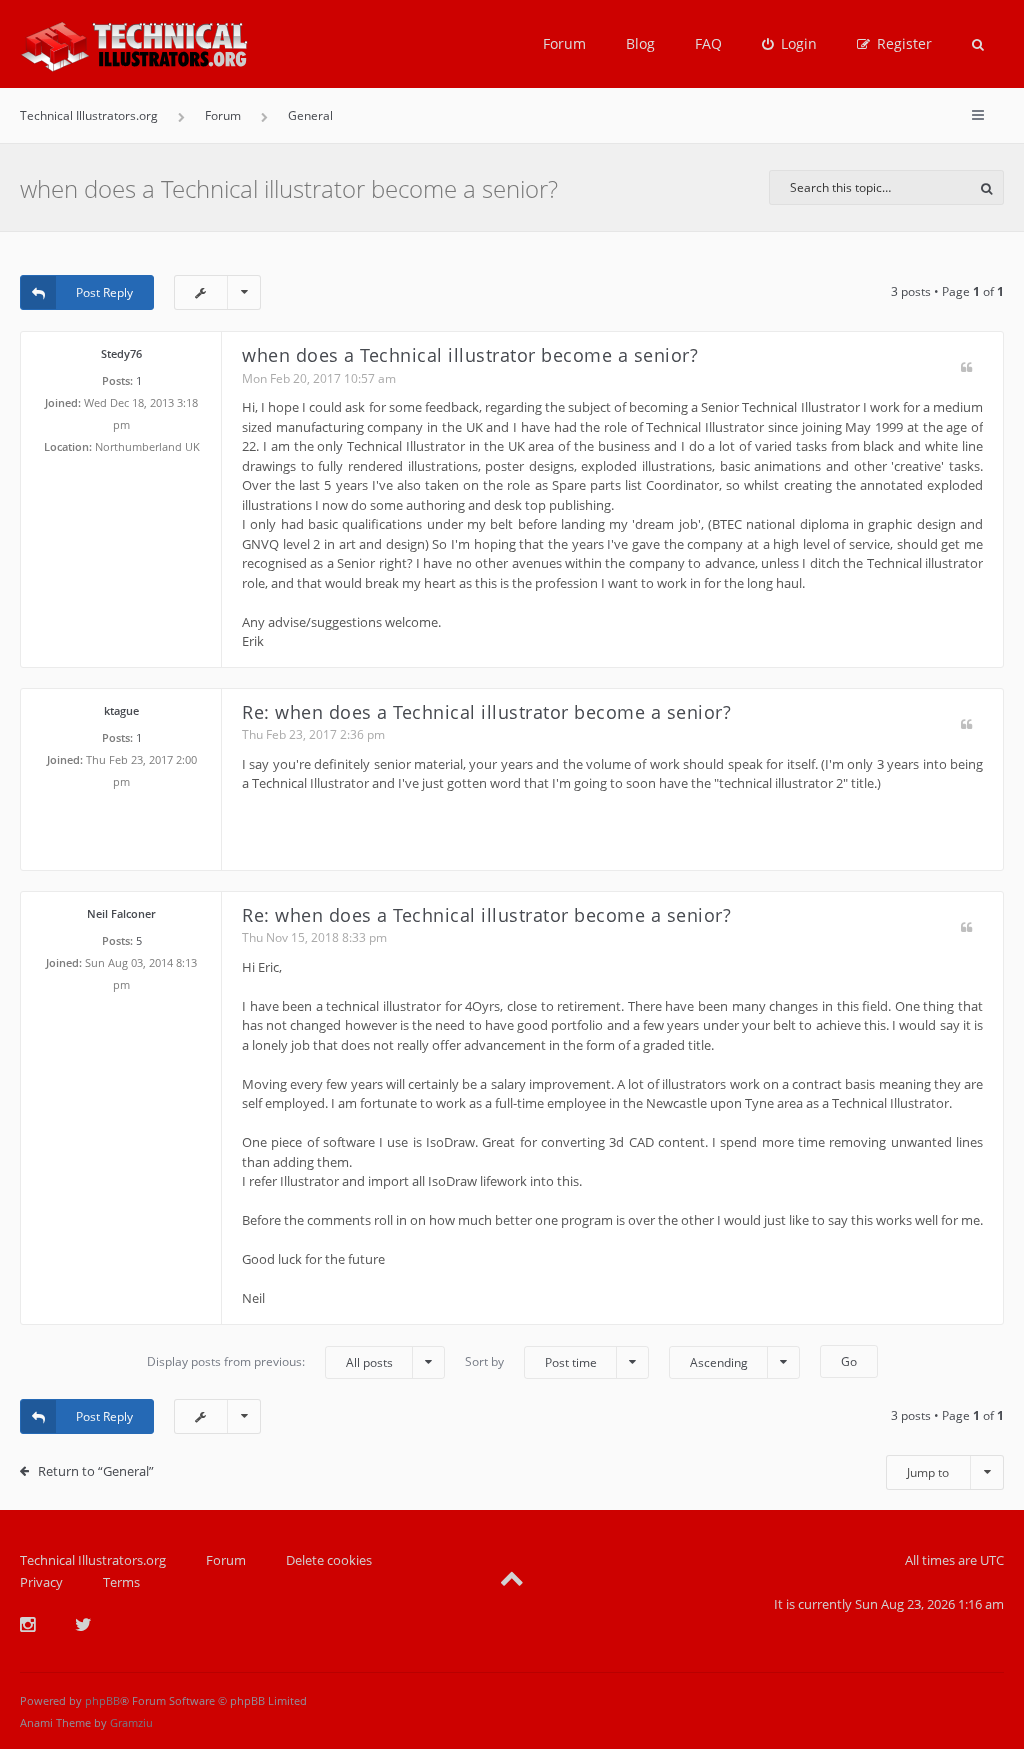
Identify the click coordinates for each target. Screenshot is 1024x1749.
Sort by (531, 1362)
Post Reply (104, 292)
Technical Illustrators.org (93, 1560)
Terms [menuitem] (121, 1582)
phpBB (102, 1700)
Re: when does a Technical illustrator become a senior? (486, 712)
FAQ (708, 43)
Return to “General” (96, 1471)
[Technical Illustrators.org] (134, 44)
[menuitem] (789, 44)
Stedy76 (121, 353)
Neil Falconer (121, 913)
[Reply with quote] (966, 368)
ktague (121, 710)
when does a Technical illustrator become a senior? (289, 188)
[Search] (986, 187)
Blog (640, 43)
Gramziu (131, 1722)
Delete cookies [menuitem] (329, 1560)
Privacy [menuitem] (41, 1582)
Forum (564, 43)
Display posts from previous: (270, 1362)
